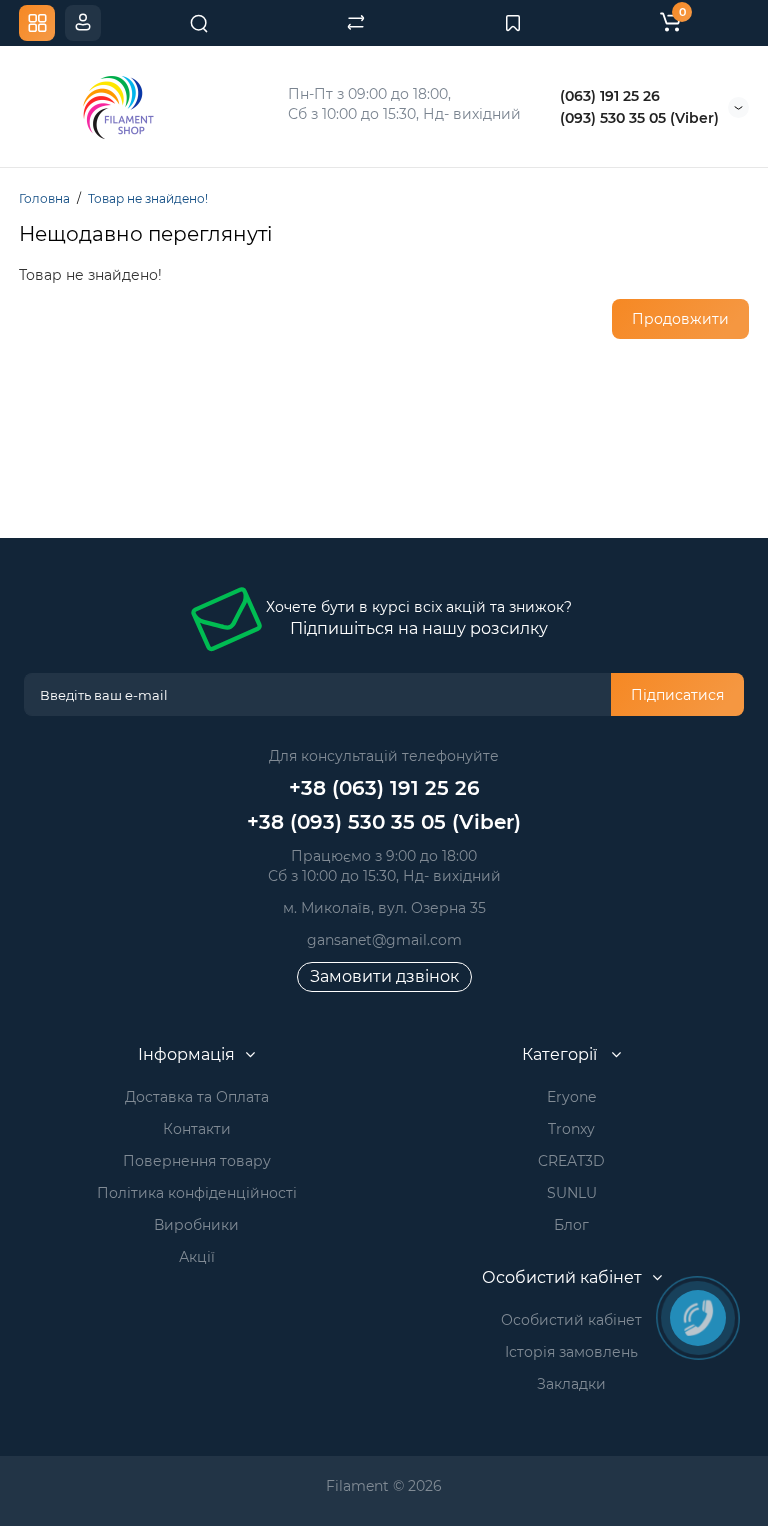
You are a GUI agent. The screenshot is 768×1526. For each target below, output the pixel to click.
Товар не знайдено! (148, 198)
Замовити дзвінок (384, 976)
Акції (197, 1257)
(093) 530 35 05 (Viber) (639, 118)
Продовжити (680, 319)
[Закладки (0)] (513, 23)
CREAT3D (571, 1161)
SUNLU (572, 1193)
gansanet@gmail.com (384, 940)
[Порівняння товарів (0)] (356, 23)
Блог (571, 1225)
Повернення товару (197, 1161)
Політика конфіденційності (197, 1193)
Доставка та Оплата (197, 1097)
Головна (44, 198)
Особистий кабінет (571, 1320)
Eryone (571, 1097)
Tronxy (571, 1129)
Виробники (196, 1225)
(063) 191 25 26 (610, 96)
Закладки (571, 1384)
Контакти (197, 1129)
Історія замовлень (571, 1352)
